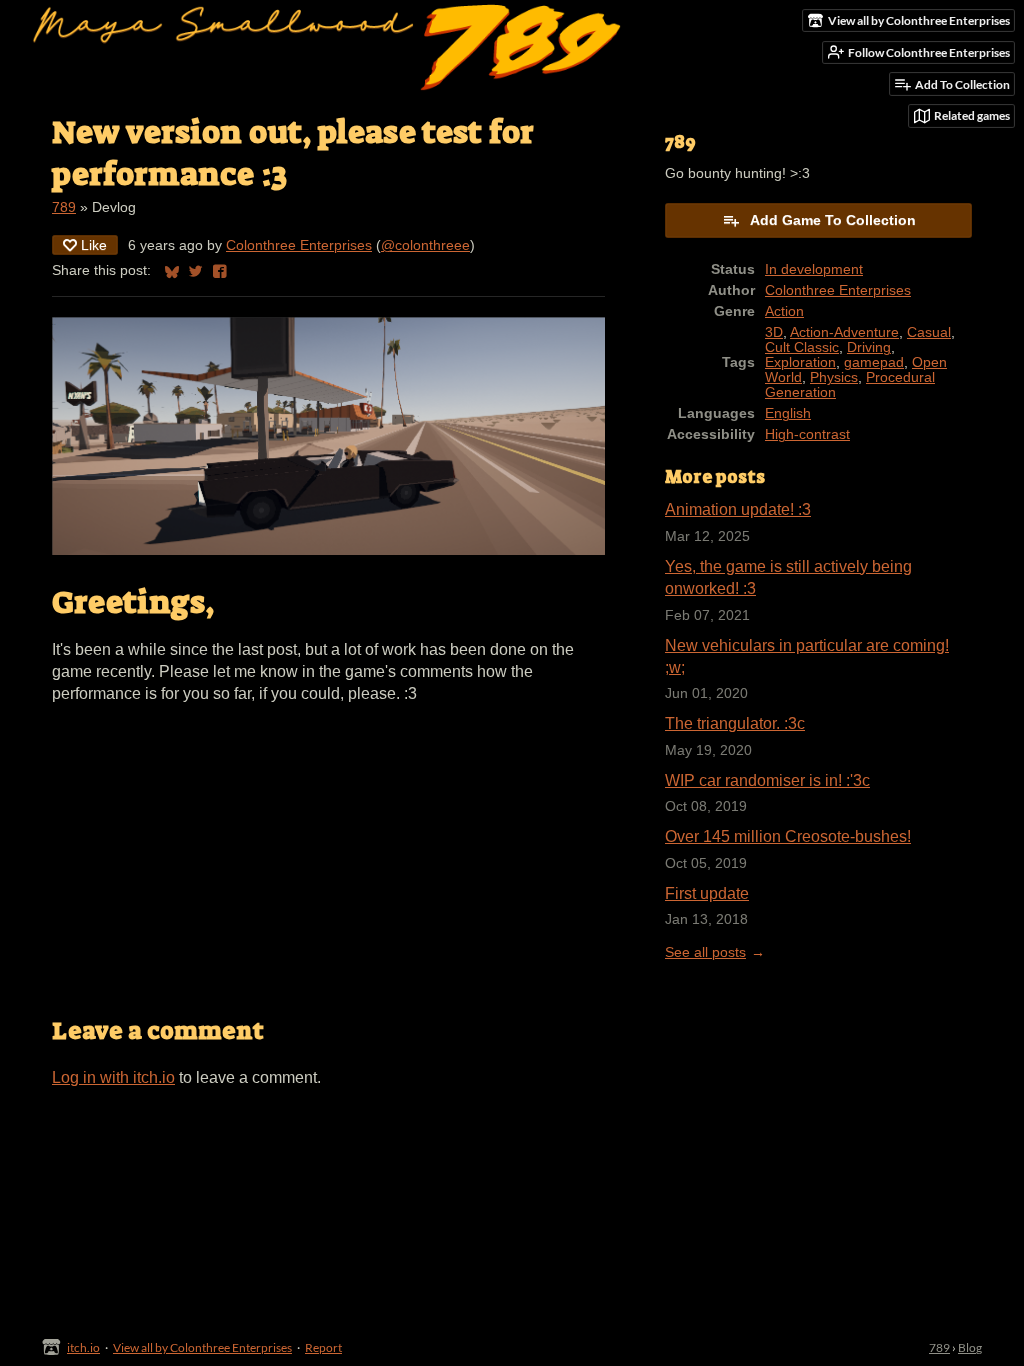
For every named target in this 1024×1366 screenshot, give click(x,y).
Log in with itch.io (113, 1077)
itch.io (83, 1347)
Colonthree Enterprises (299, 245)
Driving (869, 347)
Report (323, 1347)
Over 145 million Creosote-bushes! (788, 836)
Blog (970, 1347)
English (788, 413)
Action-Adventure (844, 332)
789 (64, 207)
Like (94, 245)
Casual (929, 332)
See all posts (705, 952)
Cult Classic (802, 347)
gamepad (874, 362)
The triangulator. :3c (735, 723)
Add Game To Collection (833, 220)
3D (774, 332)
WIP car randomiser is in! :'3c (767, 780)
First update (707, 893)
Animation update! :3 (738, 509)
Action (784, 311)
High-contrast (807, 434)
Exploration (800, 362)
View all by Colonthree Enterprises (202, 1347)
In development (814, 269)
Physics (834, 377)
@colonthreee (425, 245)
